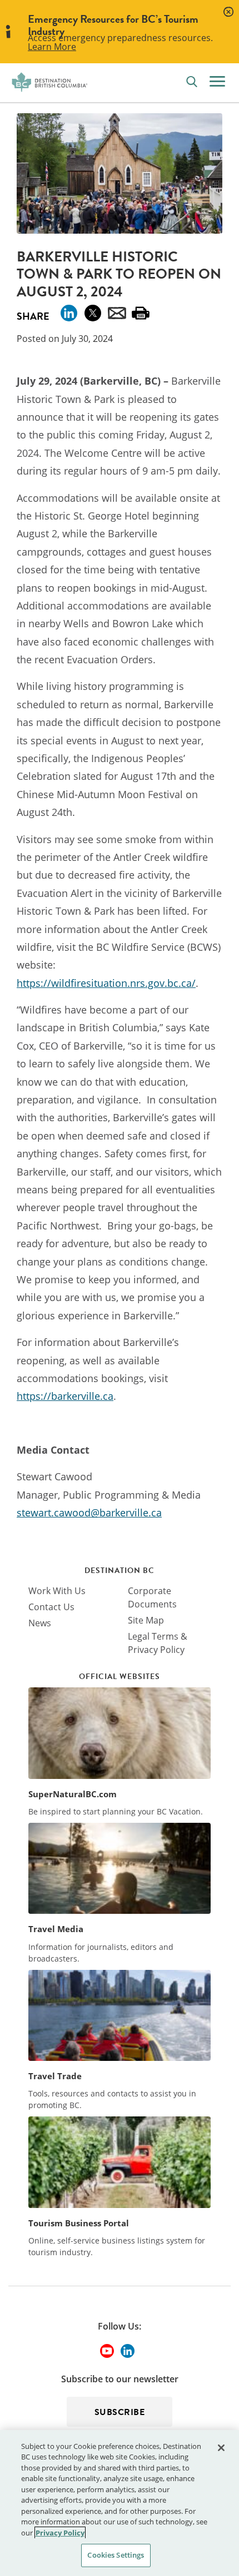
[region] (120, 2503)
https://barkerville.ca (65, 1396)
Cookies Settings (116, 2555)
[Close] (221, 2448)
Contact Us (51, 1607)
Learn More (52, 47)
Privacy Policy (60, 2533)
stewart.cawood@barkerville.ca (89, 1513)
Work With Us (57, 1591)
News (40, 1623)
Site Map (146, 1620)
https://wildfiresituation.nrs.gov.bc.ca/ (106, 983)
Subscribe (120, 2412)
